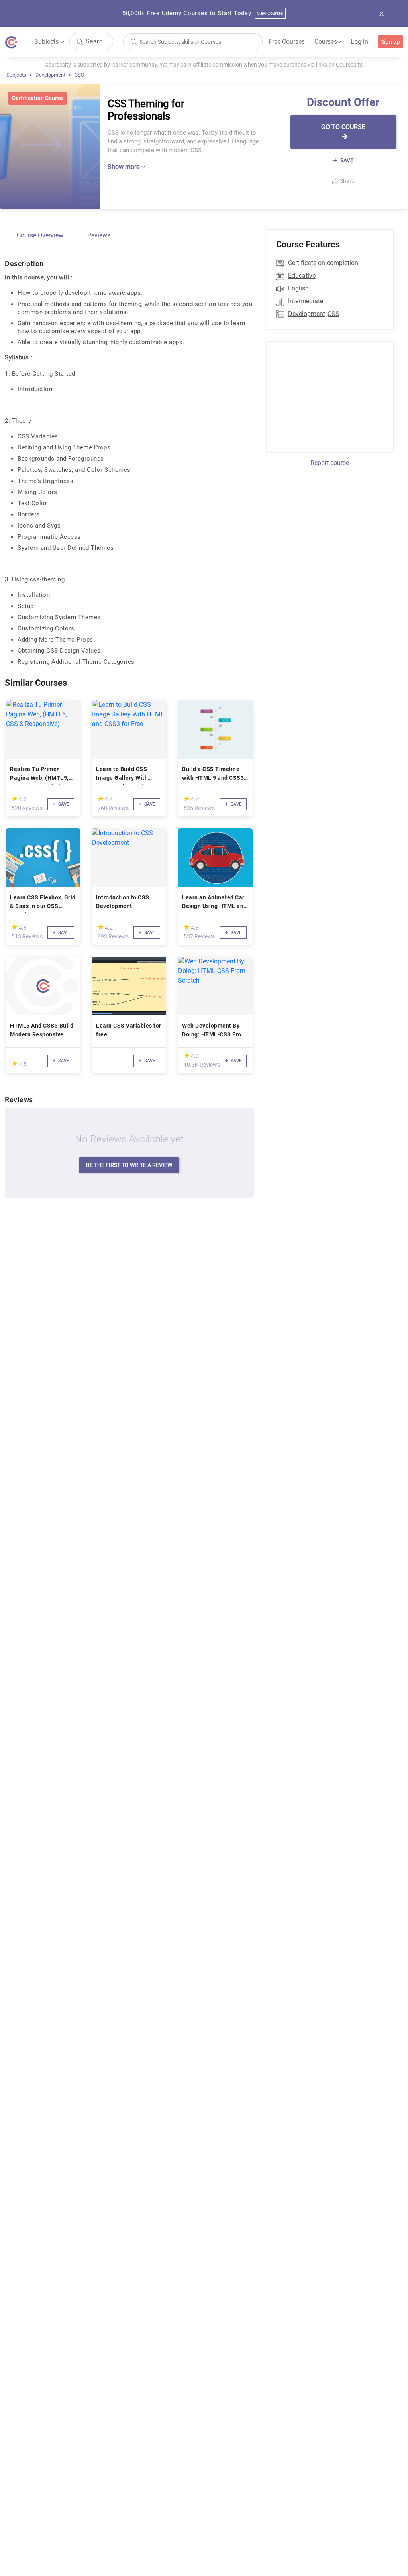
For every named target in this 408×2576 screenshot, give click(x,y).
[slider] (15, 799)
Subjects (16, 75)
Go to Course (343, 127)
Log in (359, 42)
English (298, 288)
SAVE (346, 160)
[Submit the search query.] (80, 41)
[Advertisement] (332, 396)
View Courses (270, 13)
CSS (79, 75)
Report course (330, 463)
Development (50, 75)
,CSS (333, 314)
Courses (328, 42)
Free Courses (287, 42)
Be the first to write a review (129, 1165)
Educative (302, 276)
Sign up (390, 42)
